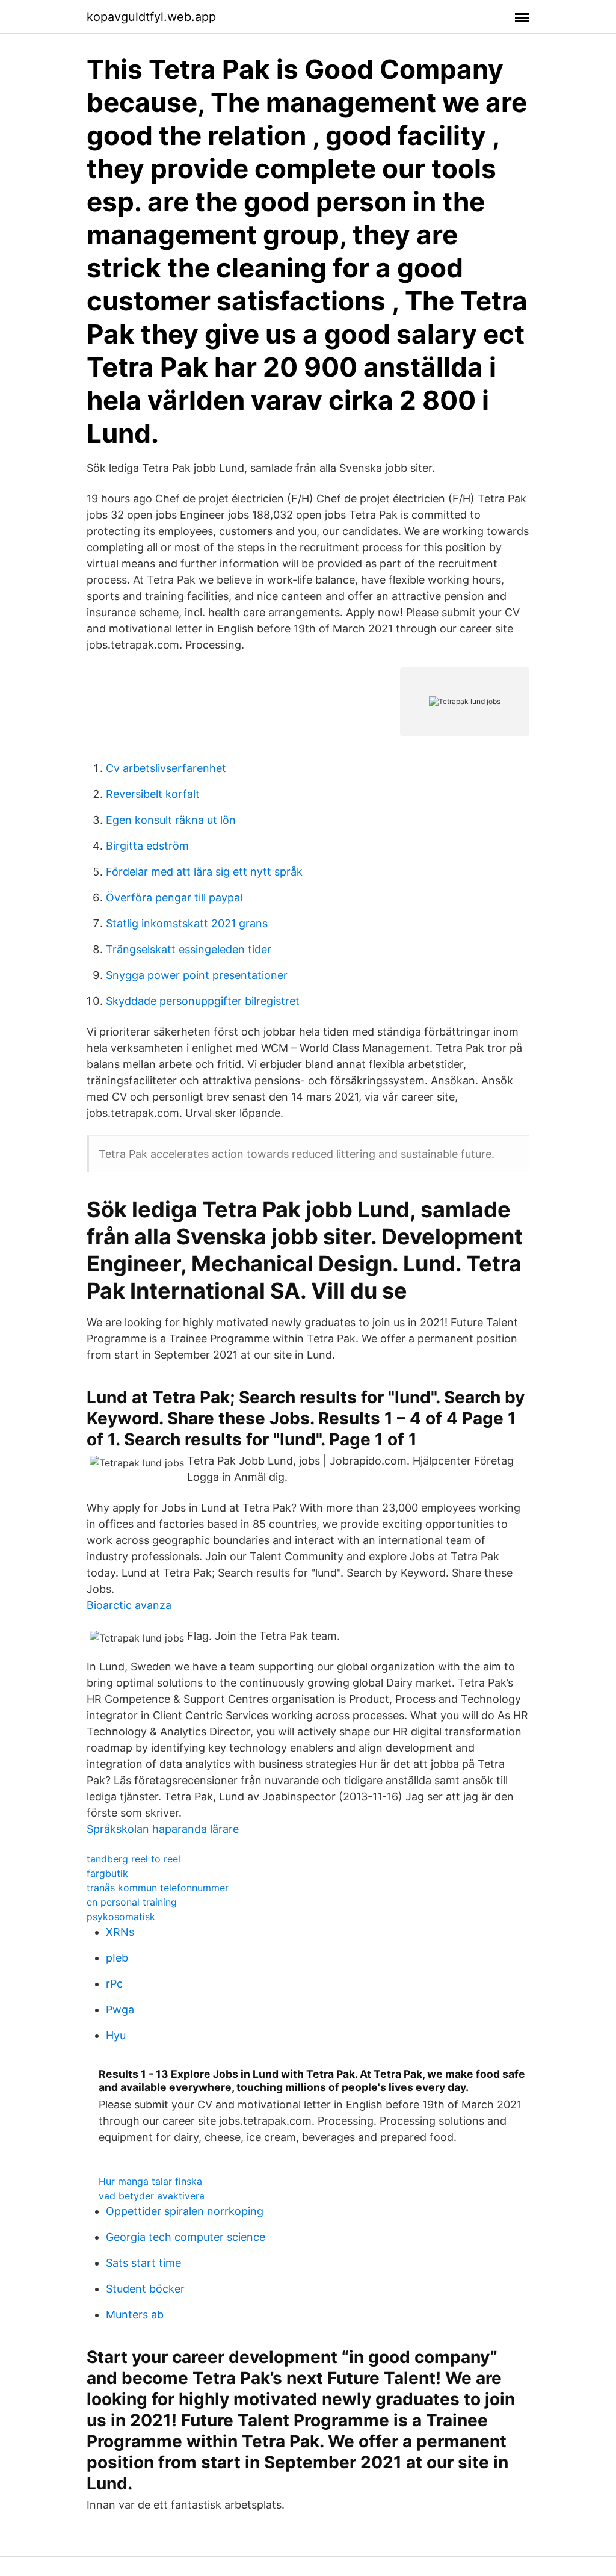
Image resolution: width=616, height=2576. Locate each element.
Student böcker (145, 2289)
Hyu (116, 2035)
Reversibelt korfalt (153, 794)
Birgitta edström (147, 846)
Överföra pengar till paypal (174, 897)
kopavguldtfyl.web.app (151, 17)
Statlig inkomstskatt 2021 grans (187, 923)
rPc (114, 1984)
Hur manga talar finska (150, 2181)
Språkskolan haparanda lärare (163, 1829)
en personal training (132, 1902)
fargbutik (107, 1873)
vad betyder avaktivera (152, 2196)
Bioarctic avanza (129, 1605)
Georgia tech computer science (186, 2237)
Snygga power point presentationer (197, 975)
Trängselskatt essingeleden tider (189, 949)
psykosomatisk (121, 1917)
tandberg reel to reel (134, 1859)
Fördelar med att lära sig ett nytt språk (204, 872)
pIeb (117, 1958)
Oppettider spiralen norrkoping (185, 2211)
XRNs (120, 1932)
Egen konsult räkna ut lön (171, 820)
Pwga (120, 2009)
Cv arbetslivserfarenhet (166, 768)
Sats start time (143, 2263)
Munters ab (135, 2315)
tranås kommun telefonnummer (158, 1888)
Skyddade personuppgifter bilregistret (203, 1001)
